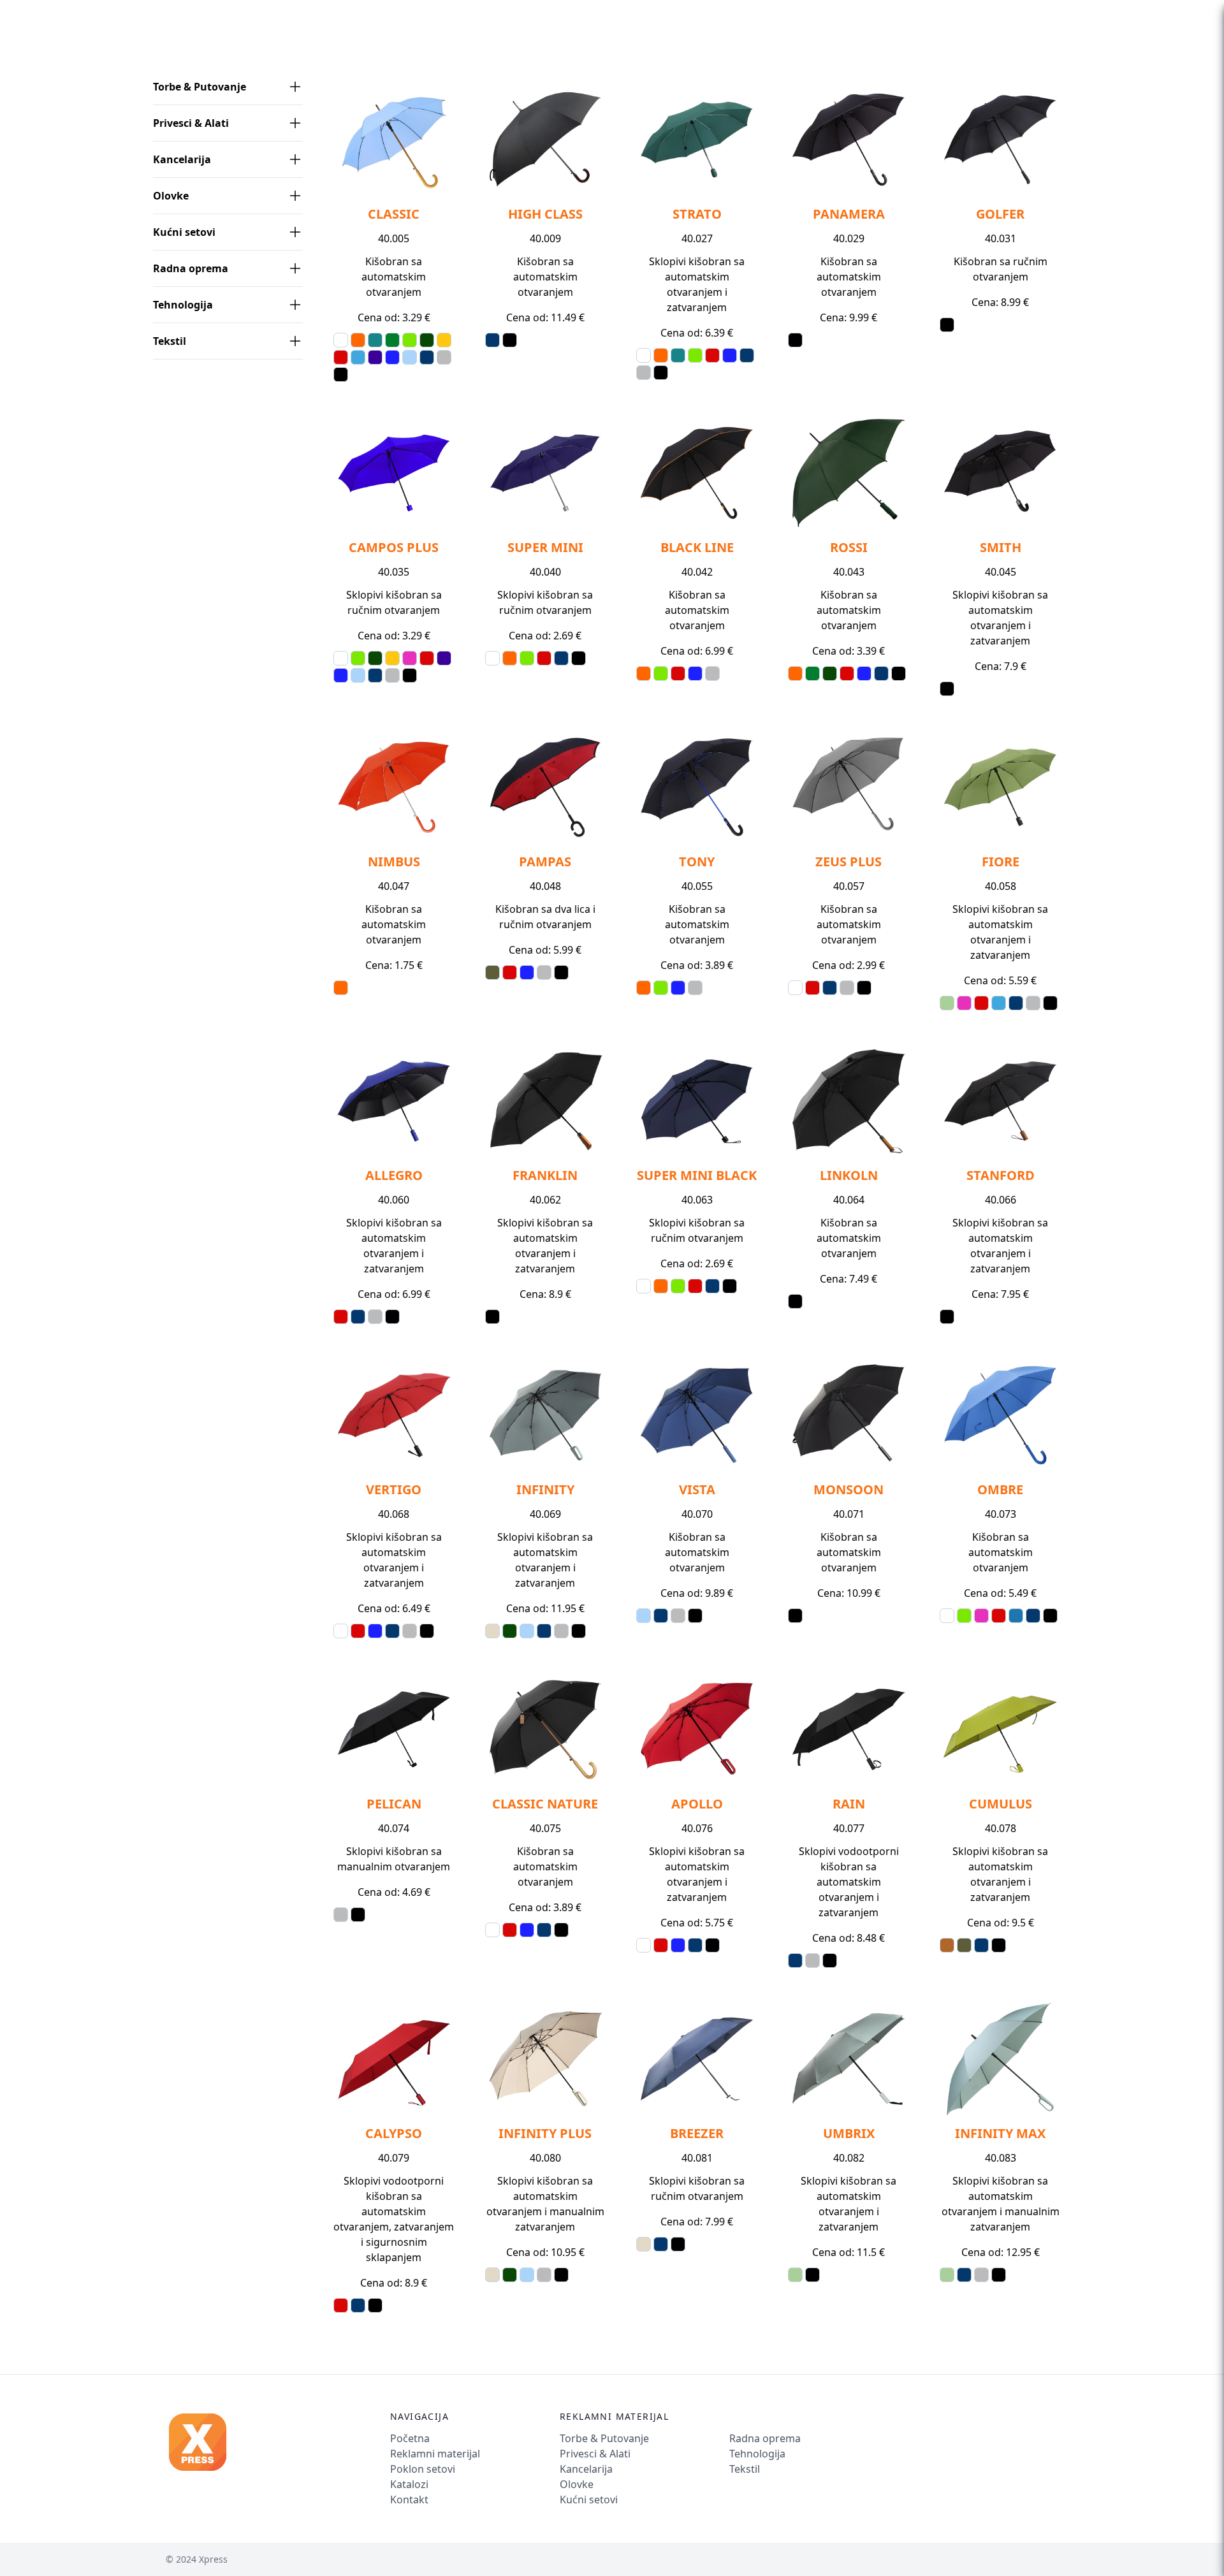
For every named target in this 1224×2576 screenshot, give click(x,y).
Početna (410, 2438)
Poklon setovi (423, 2469)
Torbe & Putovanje (200, 87)
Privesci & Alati (191, 123)
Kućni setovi (184, 232)
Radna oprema (191, 268)
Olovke (171, 196)
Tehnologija (183, 305)
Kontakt (409, 2500)
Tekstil (170, 341)
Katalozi (409, 2484)
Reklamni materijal (435, 2454)
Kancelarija (182, 159)
